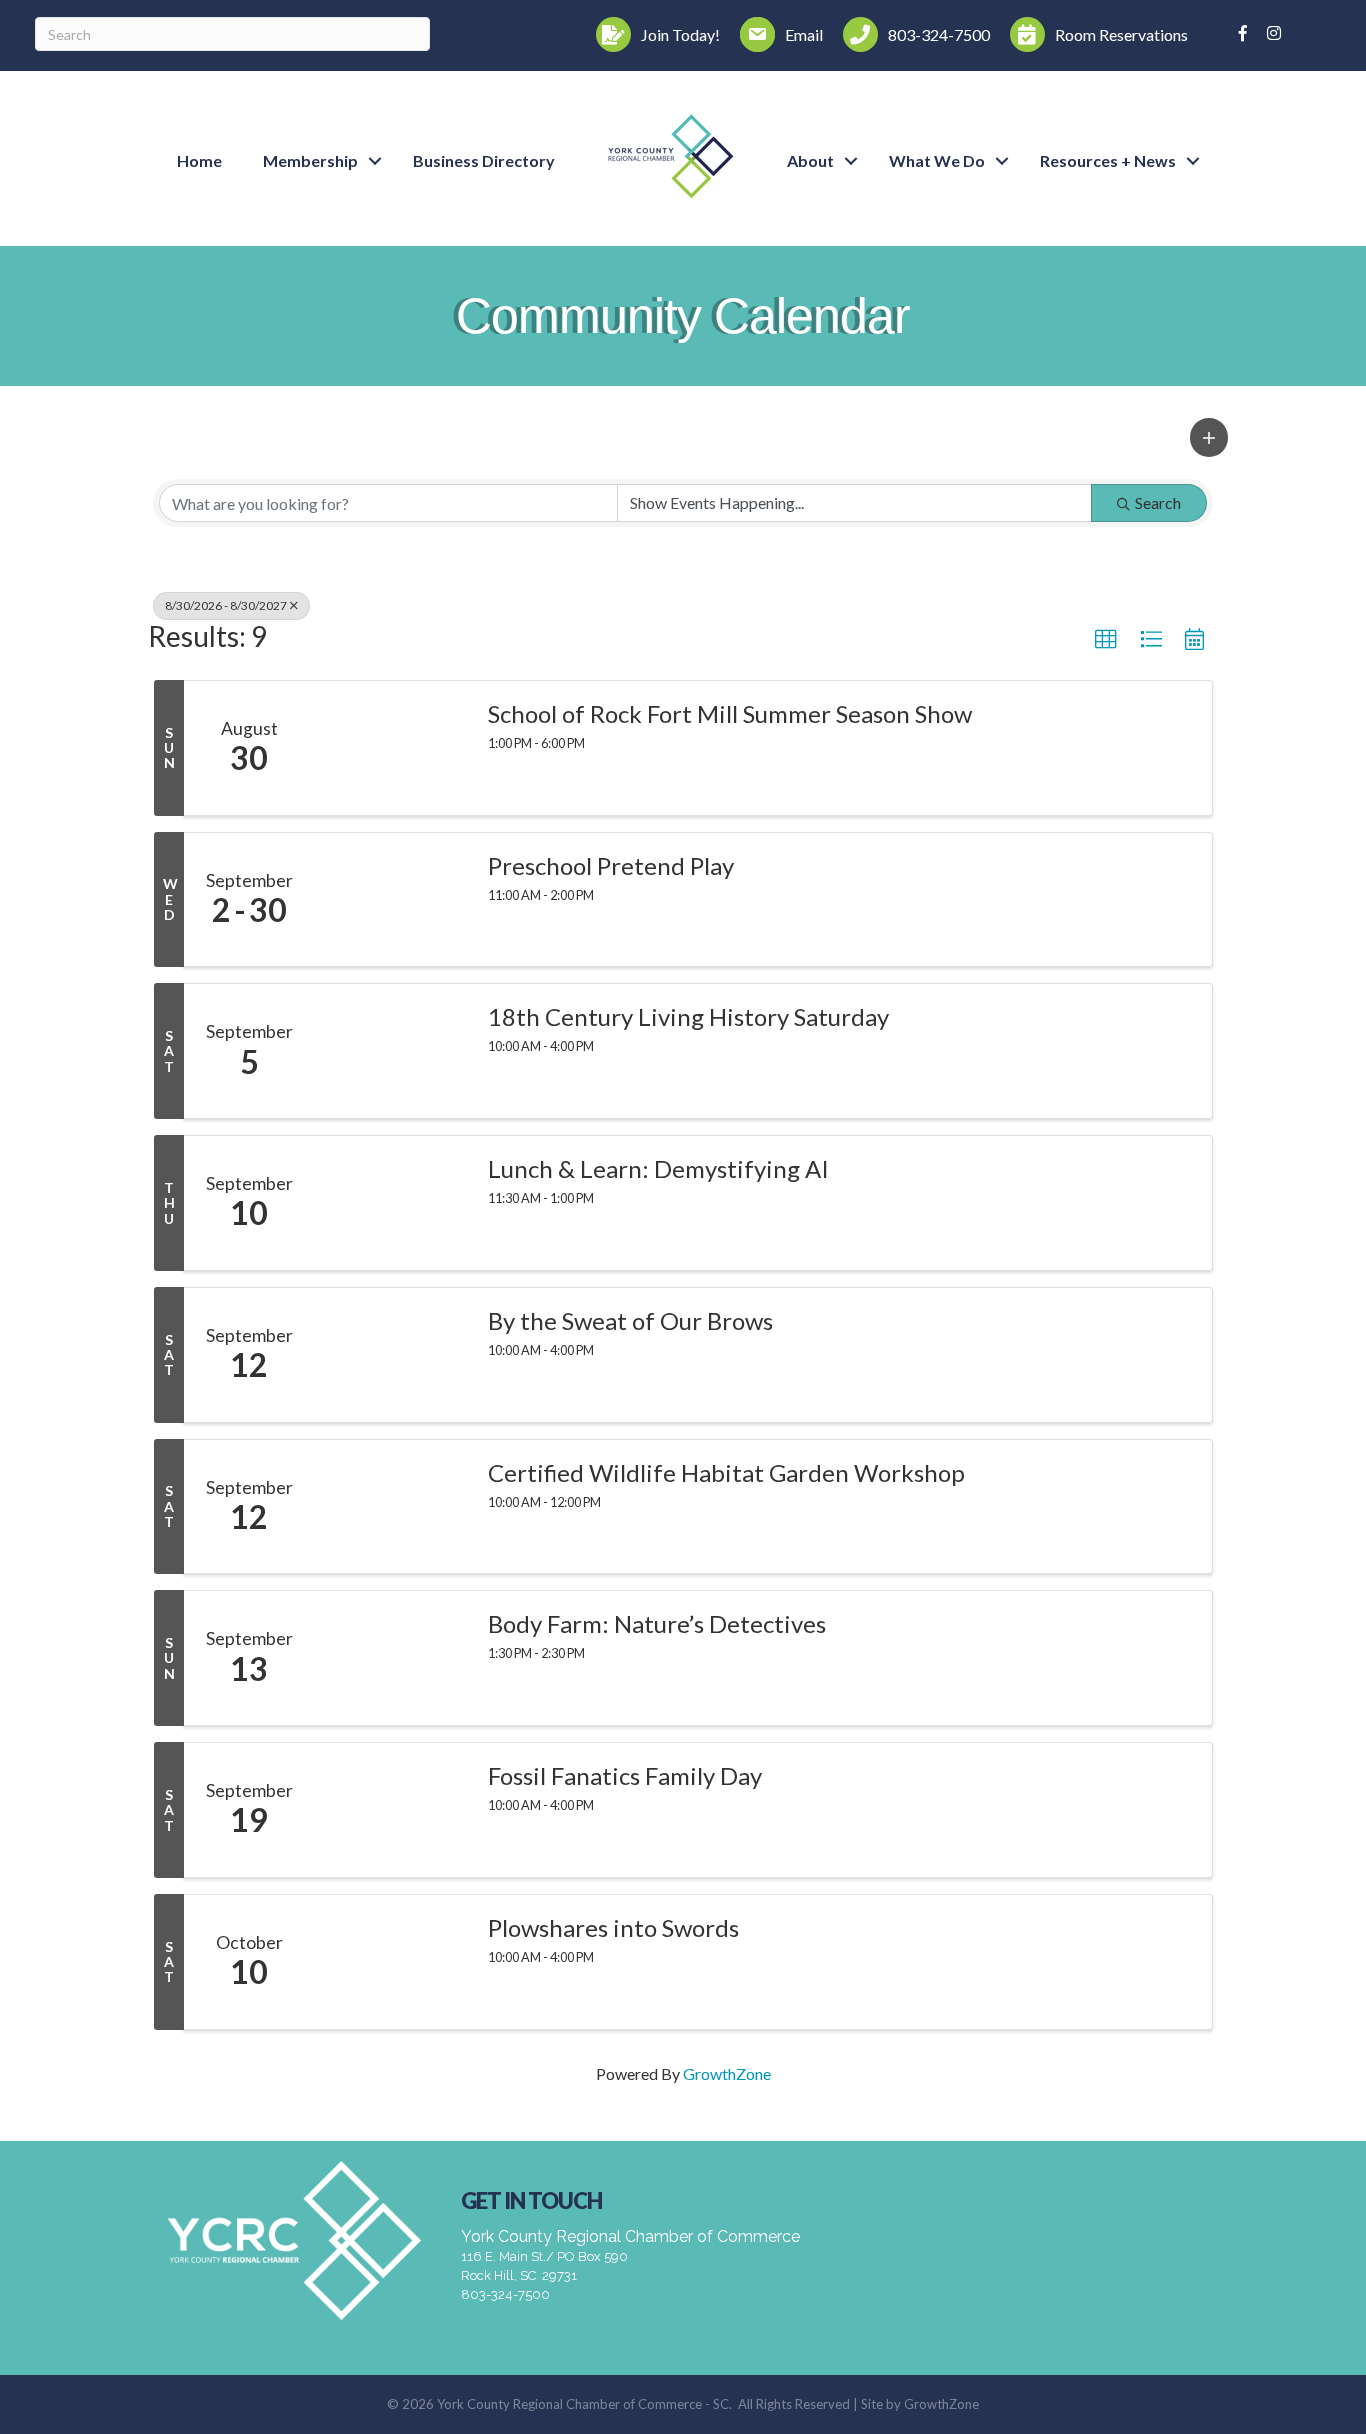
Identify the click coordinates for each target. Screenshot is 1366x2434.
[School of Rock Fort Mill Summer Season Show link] (391, 748)
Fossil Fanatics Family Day (625, 1776)
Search (1158, 502)
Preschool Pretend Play (611, 866)
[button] (1209, 437)
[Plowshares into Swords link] (391, 1962)
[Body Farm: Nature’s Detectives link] (391, 1658)
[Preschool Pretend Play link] (391, 900)
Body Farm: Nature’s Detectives (657, 1624)
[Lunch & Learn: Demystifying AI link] (391, 1203)
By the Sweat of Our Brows (630, 1321)
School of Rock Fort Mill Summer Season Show (730, 714)
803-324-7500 (505, 2294)
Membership (310, 160)
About (810, 160)
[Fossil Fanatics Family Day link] (391, 1810)
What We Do (937, 160)
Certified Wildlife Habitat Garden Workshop (726, 1473)
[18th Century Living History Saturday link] (391, 1051)
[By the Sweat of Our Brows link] (391, 1355)
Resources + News (1108, 160)
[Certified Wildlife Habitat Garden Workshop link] (391, 1507)
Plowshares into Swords (613, 1928)
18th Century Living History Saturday (688, 1017)
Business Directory (484, 160)
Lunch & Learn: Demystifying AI (658, 1169)
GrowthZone (727, 2073)
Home (199, 160)
